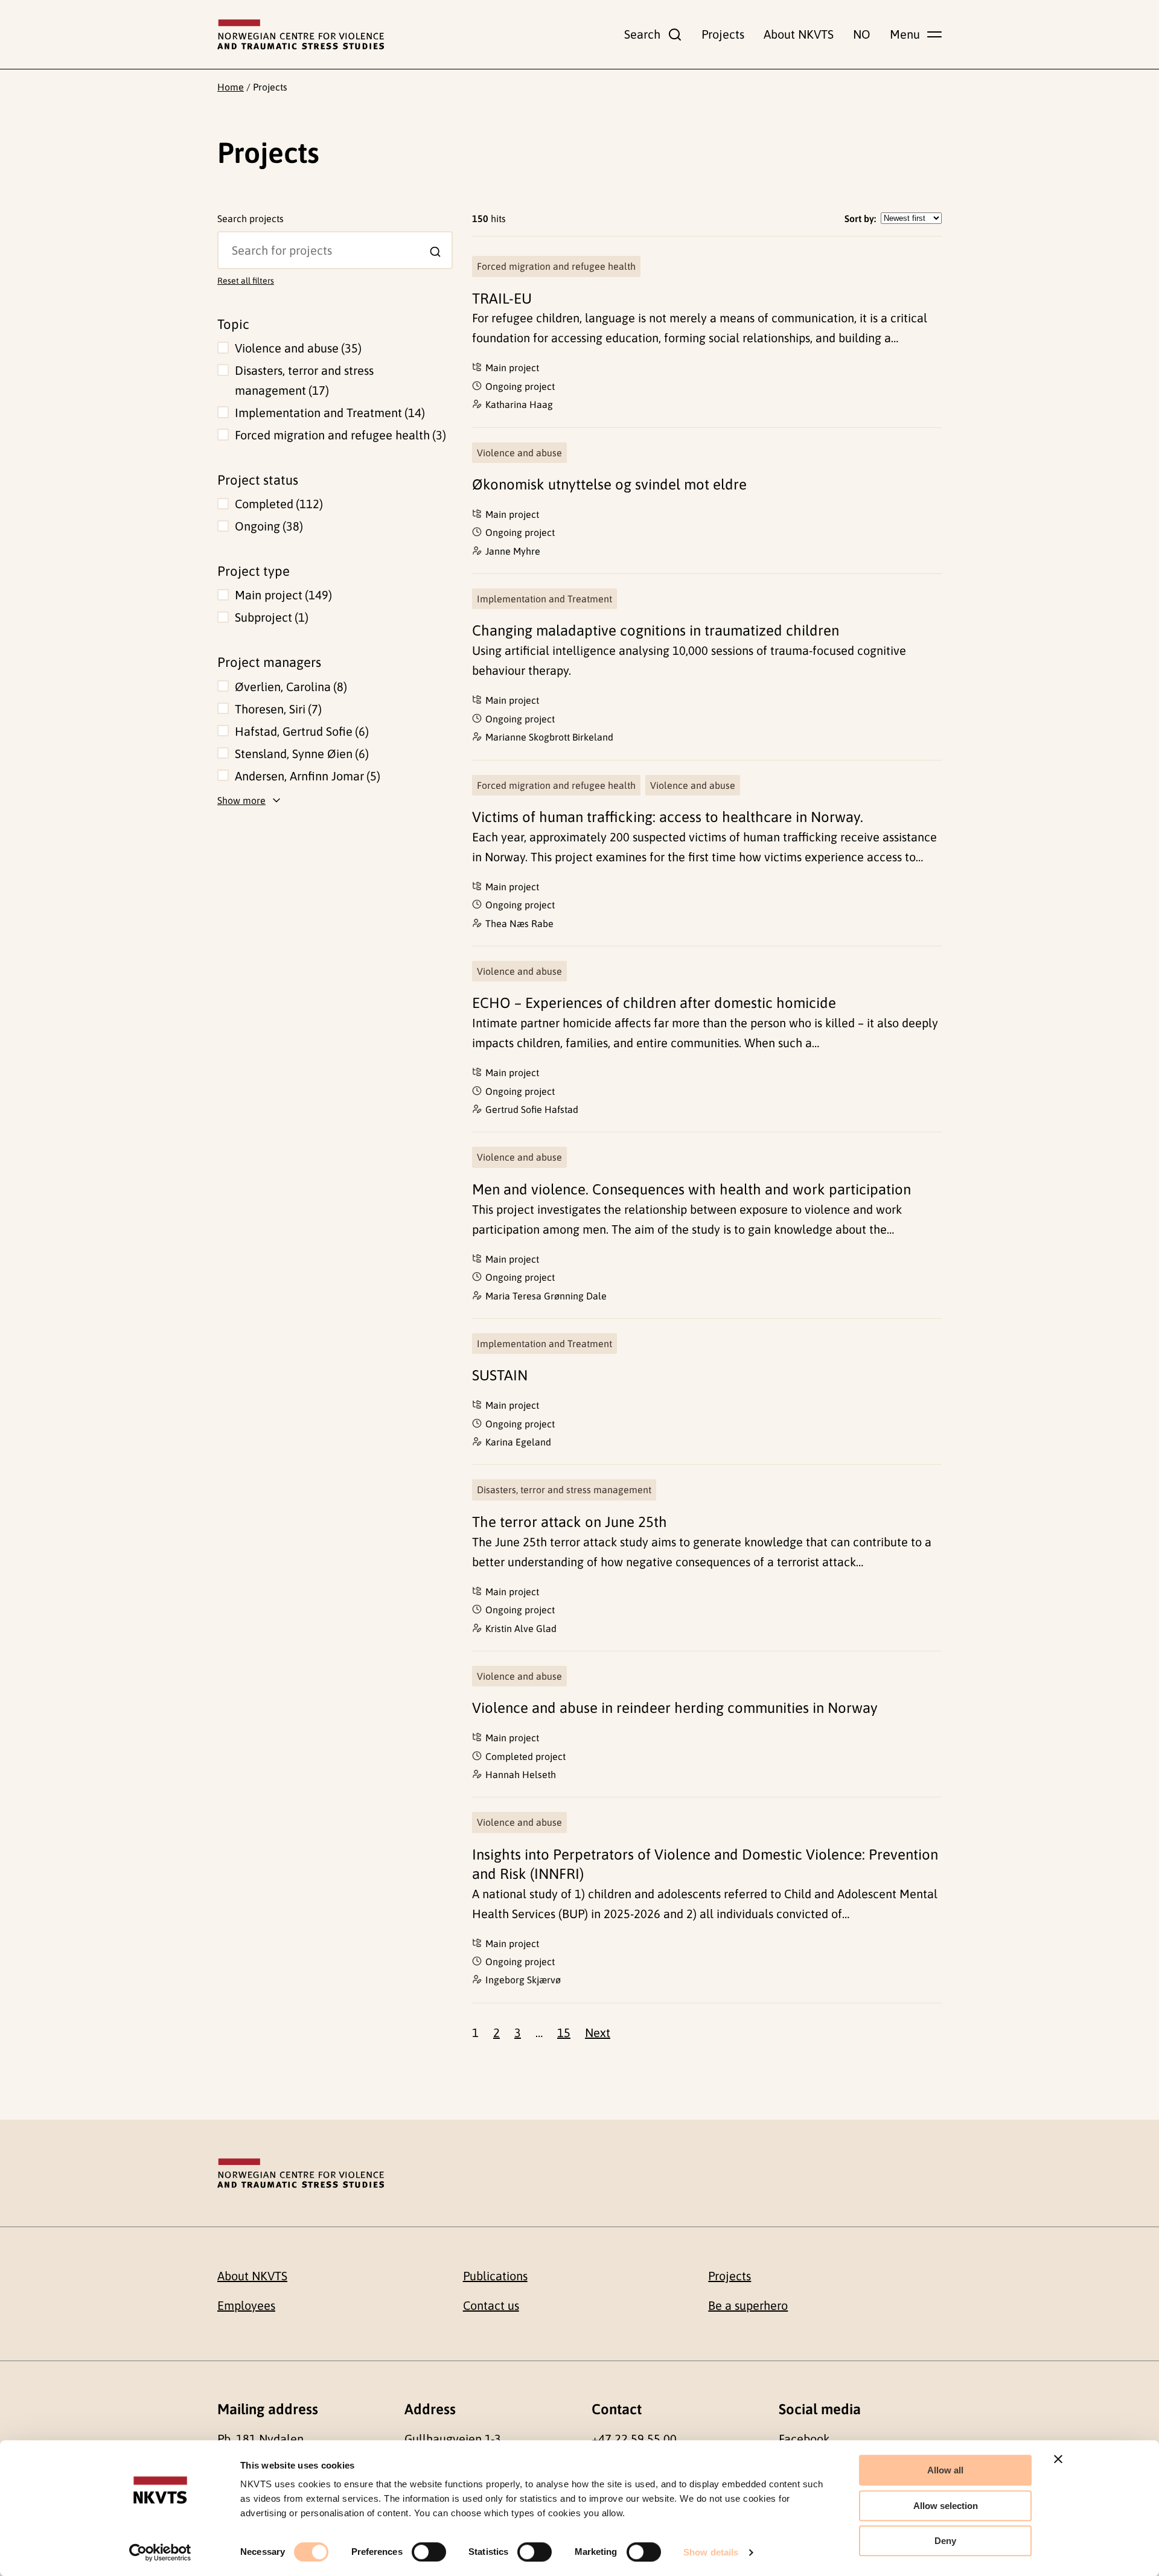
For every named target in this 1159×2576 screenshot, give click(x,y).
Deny (945, 2541)
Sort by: (860, 218)
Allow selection (946, 2506)
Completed (277, 504)
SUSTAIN (500, 1375)
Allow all (945, 2470)
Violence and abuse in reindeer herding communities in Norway (675, 1708)
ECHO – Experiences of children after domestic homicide (654, 1003)
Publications (495, 2276)
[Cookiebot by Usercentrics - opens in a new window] (160, 2552)
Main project (282, 595)
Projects (723, 34)
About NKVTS (799, 34)
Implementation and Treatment (328, 413)
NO (862, 34)
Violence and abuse (296, 348)
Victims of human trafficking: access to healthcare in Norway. (668, 817)
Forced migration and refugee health (339, 435)
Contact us (491, 2305)
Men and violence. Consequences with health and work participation (691, 1189)
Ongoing (267, 526)
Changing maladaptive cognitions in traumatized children (656, 630)
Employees (246, 2305)
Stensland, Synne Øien (300, 754)
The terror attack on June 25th (570, 1522)
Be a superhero (748, 2305)
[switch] (429, 2552)
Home (231, 87)
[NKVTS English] (301, 34)
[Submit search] (435, 252)
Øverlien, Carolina (289, 687)
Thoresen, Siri (276, 709)
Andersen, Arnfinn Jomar (306, 776)
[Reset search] (227, 240)
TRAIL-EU (502, 298)
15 (564, 2032)
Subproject (270, 617)
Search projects (251, 218)
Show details (711, 2552)
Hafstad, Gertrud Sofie (300, 731)
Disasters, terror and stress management (304, 380)
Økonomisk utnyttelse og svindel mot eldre (609, 484)
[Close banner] (1058, 2459)
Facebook (804, 2439)
